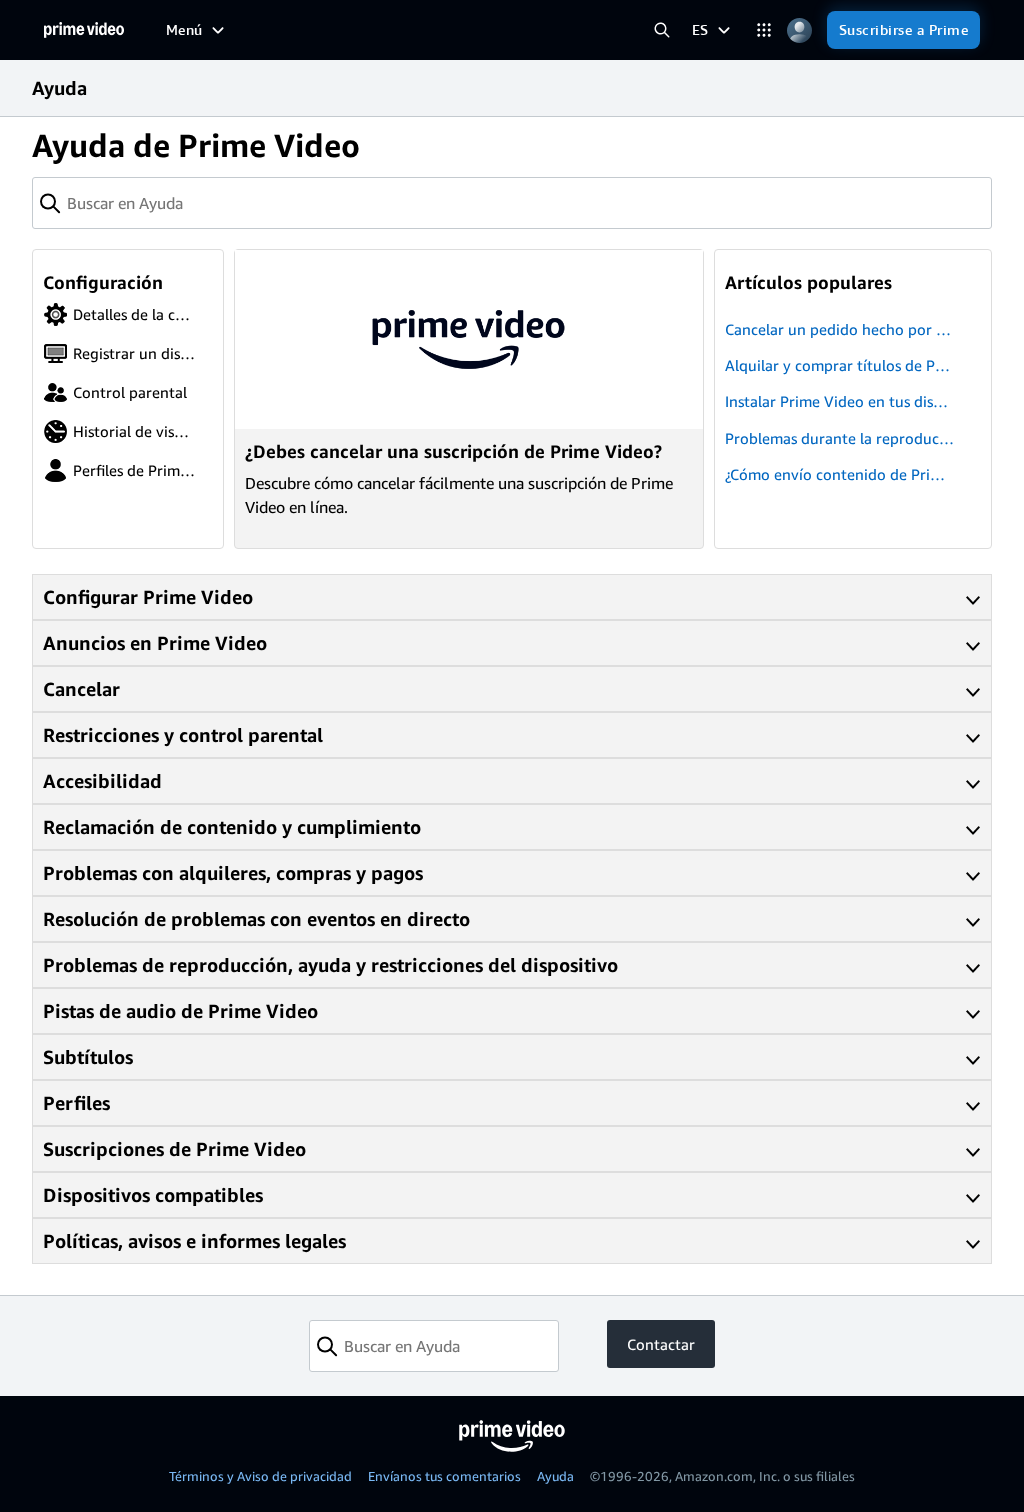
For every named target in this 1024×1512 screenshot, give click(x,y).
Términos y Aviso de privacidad (260, 1476)
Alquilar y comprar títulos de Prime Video (835, 366)
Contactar (661, 1344)
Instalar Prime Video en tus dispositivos (838, 402)
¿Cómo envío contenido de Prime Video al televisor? (838, 475)
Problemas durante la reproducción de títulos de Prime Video (837, 439)
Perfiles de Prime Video (115, 472)
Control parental (130, 392)
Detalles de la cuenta (117, 316)
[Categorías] (764, 30)
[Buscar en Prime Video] (662, 30)
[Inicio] (84, 30)
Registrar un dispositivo (116, 355)
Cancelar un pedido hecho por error (837, 330)
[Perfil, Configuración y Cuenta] (799, 30)
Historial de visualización (119, 433)
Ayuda (555, 1476)
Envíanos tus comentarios (444, 1476)
